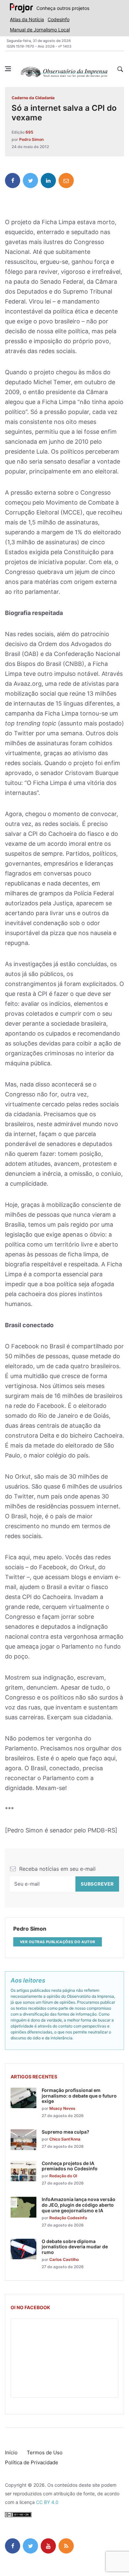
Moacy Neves (62, 2108)
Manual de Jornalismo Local (40, 30)
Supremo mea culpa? (65, 2132)
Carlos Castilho (64, 2259)
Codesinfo (59, 19)
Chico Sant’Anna (65, 2139)
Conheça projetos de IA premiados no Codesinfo (70, 2166)
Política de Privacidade (32, 2462)
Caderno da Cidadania (33, 98)
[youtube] (48, 2546)
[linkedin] (48, 181)
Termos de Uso (45, 2453)
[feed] (66, 2546)
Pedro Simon (31, 139)
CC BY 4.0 (47, 2502)
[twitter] (30, 181)
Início (11, 2453)
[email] (66, 181)
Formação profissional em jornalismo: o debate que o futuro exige (79, 2096)
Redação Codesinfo (68, 2218)
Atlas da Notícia (27, 19)
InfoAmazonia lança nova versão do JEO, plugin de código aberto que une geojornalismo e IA (79, 2205)
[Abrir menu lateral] (8, 69)
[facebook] (13, 181)
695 (29, 132)
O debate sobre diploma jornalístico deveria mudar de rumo (75, 2247)
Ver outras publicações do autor (58, 1942)
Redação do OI (63, 2176)
